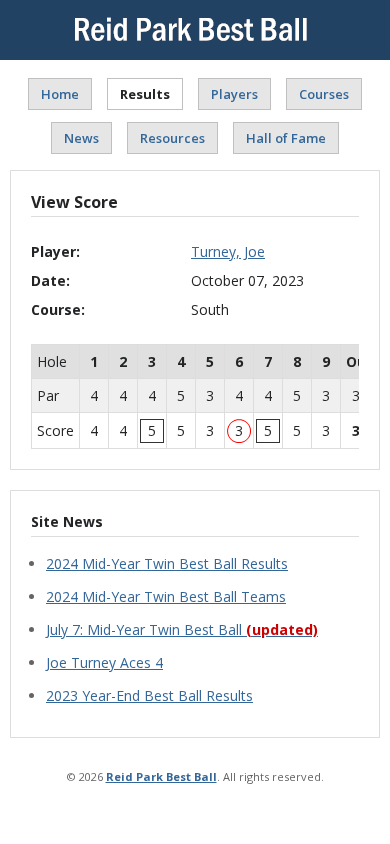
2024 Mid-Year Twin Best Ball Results (167, 563)
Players (234, 94)
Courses (324, 94)
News (81, 138)
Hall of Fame (286, 138)
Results (145, 94)
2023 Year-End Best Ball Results (149, 695)
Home (60, 94)
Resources (172, 138)
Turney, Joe (228, 251)
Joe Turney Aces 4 (104, 662)
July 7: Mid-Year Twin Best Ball (182, 629)
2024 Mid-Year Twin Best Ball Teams (166, 596)
